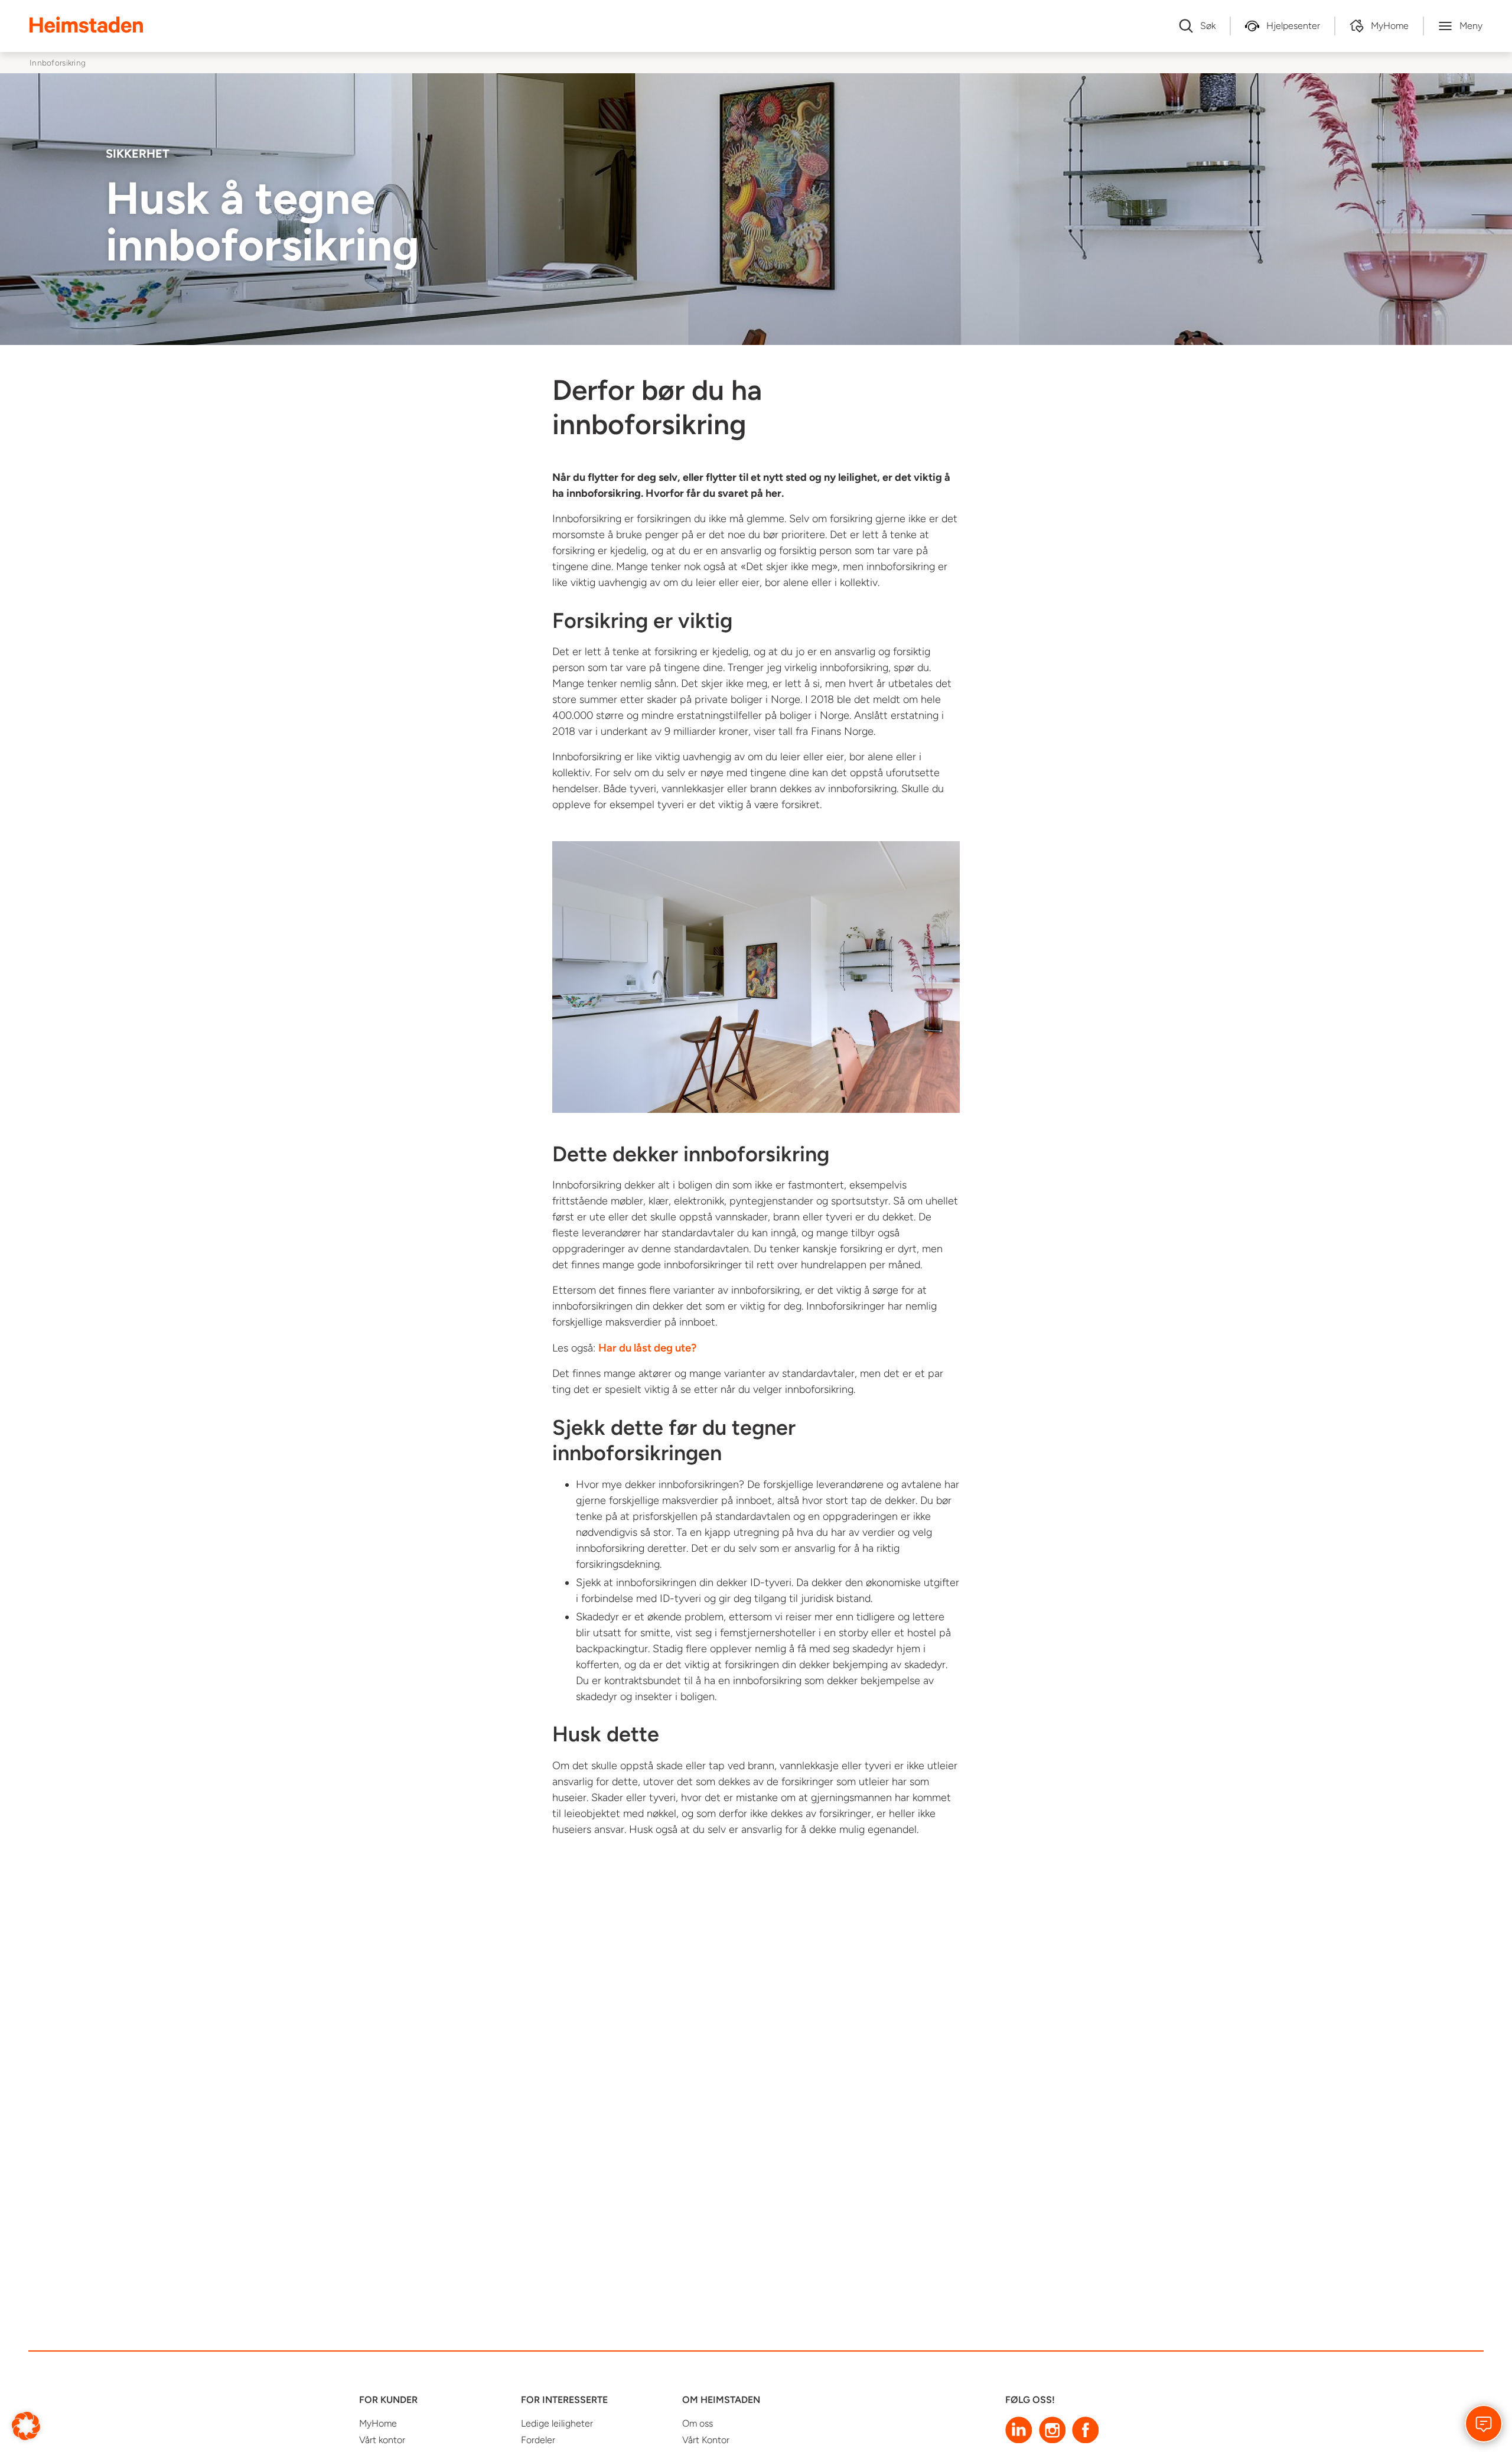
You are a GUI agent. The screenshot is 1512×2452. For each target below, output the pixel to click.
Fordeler (538, 2440)
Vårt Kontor (706, 2440)
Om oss (698, 2423)
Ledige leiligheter (557, 2423)
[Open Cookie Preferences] (26, 2425)
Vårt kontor (382, 2440)
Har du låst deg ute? (647, 1348)
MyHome (378, 2423)
